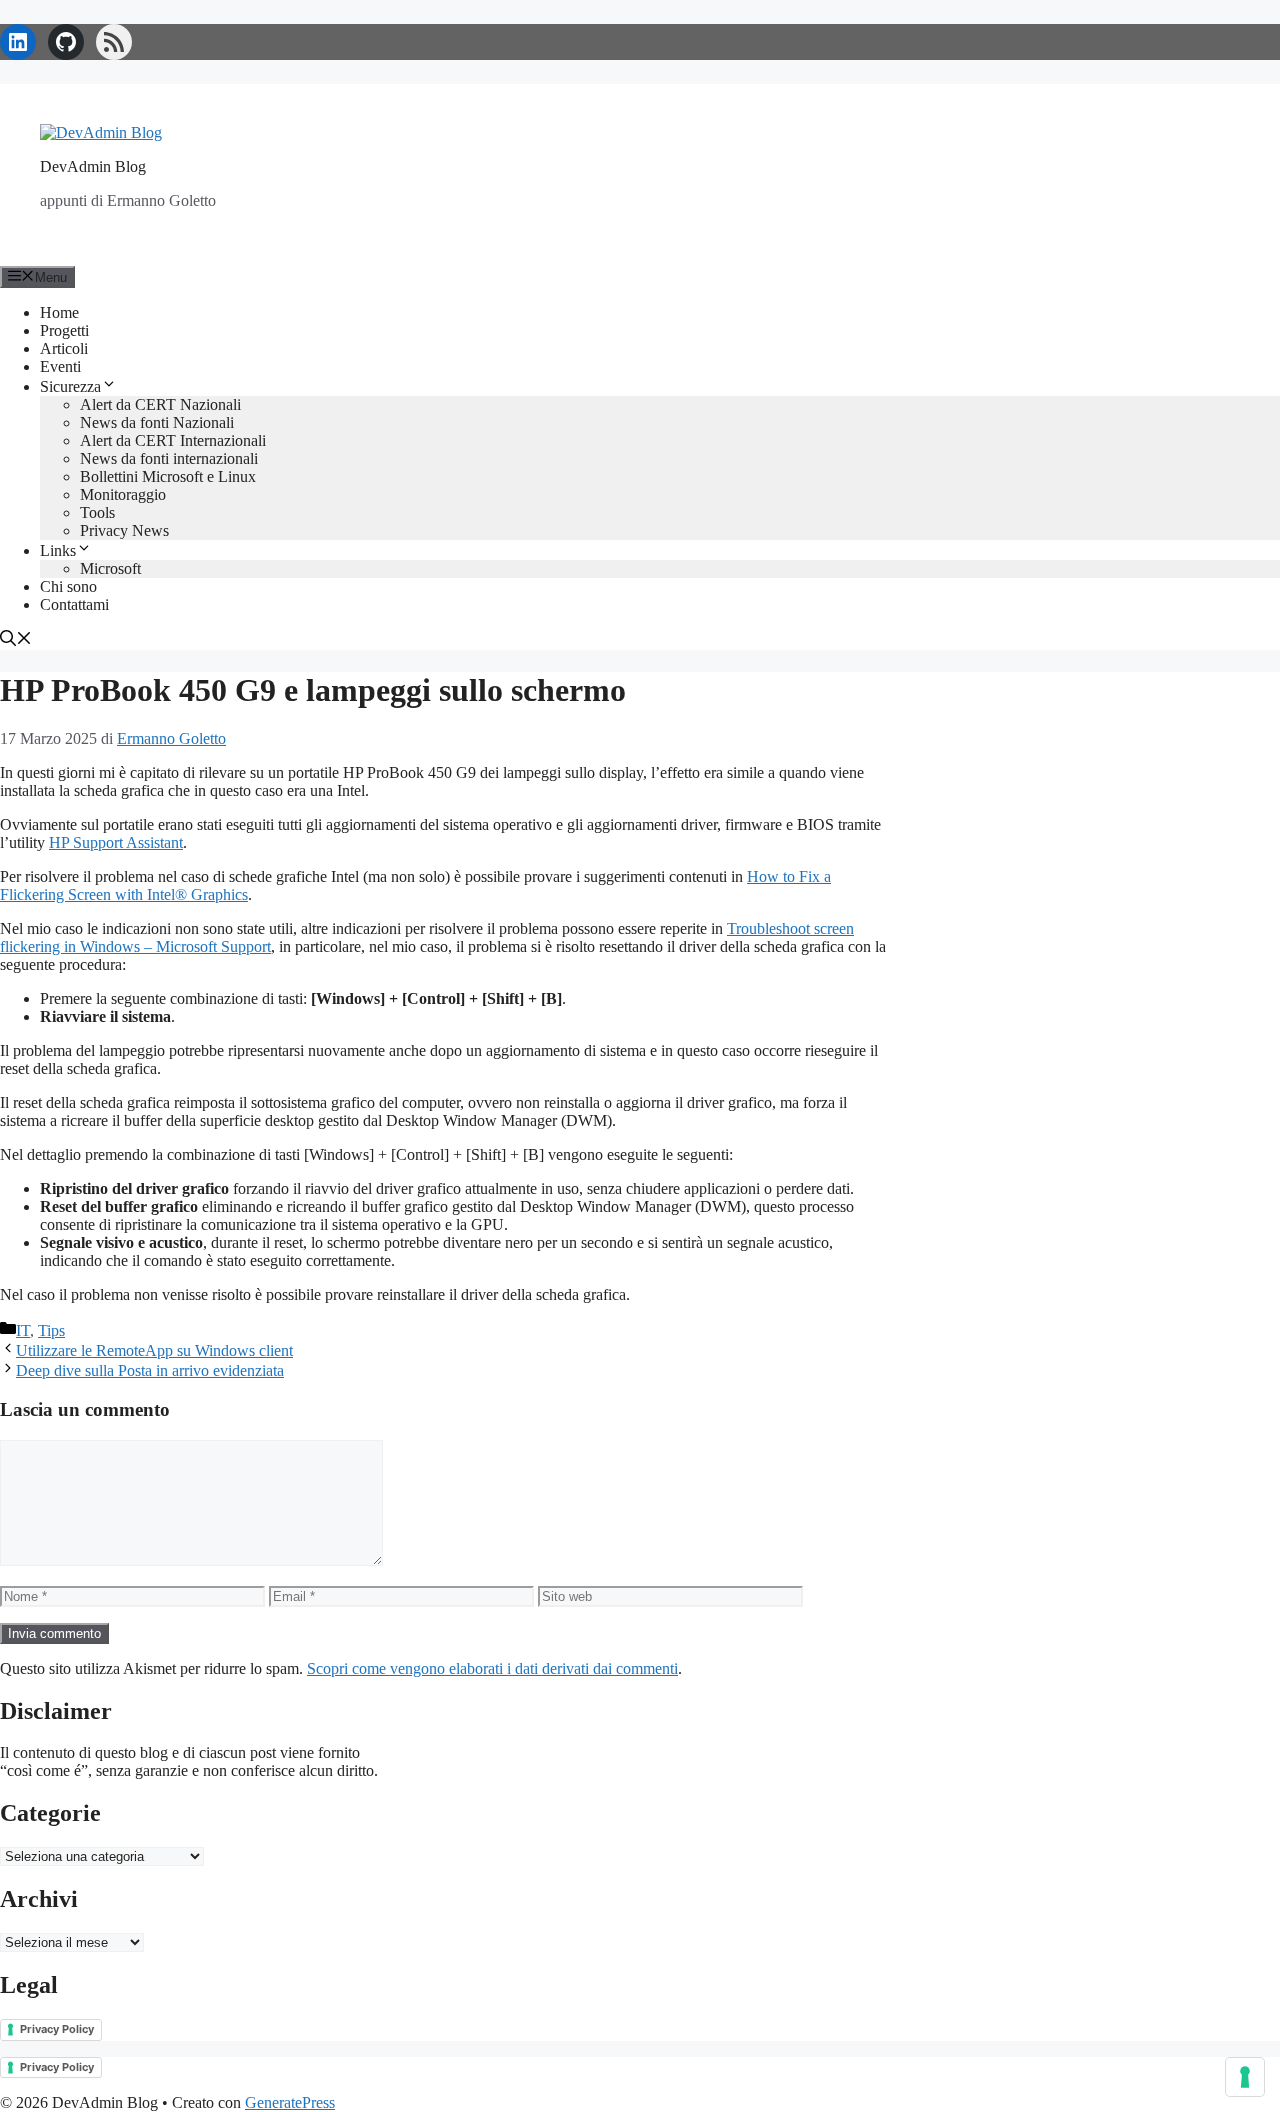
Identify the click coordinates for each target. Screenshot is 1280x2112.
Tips (51, 1330)
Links (58, 550)
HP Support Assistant (116, 842)
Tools (97, 512)
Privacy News (124, 530)
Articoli (64, 348)
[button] (16, 640)
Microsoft (110, 568)
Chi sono (68, 586)
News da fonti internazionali (169, 458)
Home (59, 312)
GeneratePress (290, 2102)
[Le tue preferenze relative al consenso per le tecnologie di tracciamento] (1245, 2077)
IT (23, 1330)
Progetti (64, 330)
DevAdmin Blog (93, 166)
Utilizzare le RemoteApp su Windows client (154, 1350)
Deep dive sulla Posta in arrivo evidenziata (150, 1370)
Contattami (74, 604)
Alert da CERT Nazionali (160, 404)
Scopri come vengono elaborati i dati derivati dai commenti (492, 1668)
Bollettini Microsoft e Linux (168, 476)
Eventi (60, 366)
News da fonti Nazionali (157, 422)
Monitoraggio (123, 494)
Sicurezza (70, 386)
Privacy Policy (57, 2029)
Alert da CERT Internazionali (173, 440)
